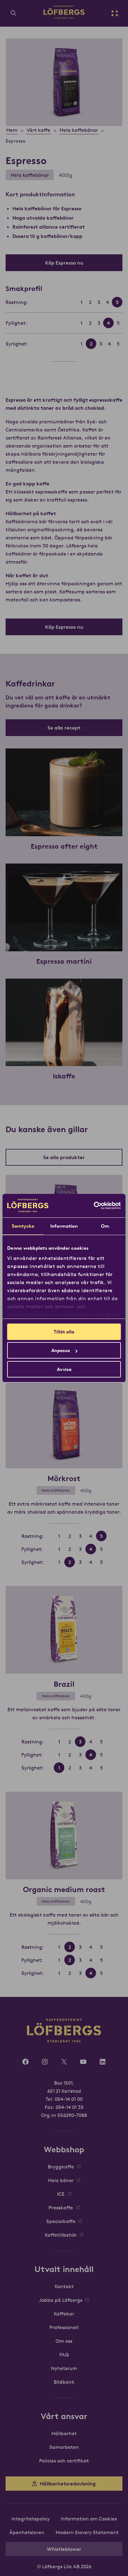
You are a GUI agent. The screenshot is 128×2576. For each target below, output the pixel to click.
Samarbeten (64, 2447)
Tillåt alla (64, 1332)
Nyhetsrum (64, 2368)
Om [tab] (105, 1226)
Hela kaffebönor (30, 175)
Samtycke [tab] (23, 1226)
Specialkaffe (61, 2221)
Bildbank (64, 2382)
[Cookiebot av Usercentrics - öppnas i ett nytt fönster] (94, 1206)
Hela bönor (61, 2180)
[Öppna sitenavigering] (115, 13)
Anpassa (61, 1350)
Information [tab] (64, 1226)
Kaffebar (64, 2314)
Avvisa (64, 1369)
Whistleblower (64, 2549)
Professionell (64, 2327)
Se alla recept (64, 728)
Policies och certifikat (64, 2461)
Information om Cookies (89, 2519)
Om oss (64, 2341)
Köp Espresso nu (64, 263)
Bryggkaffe (61, 2167)
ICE (61, 2194)
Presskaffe (61, 2208)
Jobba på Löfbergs (61, 2300)
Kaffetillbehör (61, 2235)
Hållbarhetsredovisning (68, 2484)
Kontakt (64, 2286)
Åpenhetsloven (27, 2532)
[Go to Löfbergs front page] (64, 17)
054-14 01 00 (69, 2099)
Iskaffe (64, 1076)
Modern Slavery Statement (87, 2532)
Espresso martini (64, 961)
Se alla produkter (64, 1157)
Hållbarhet (64, 2433)
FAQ (64, 2355)
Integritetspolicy (31, 2519)
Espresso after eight (64, 846)
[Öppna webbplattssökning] (13, 13)
